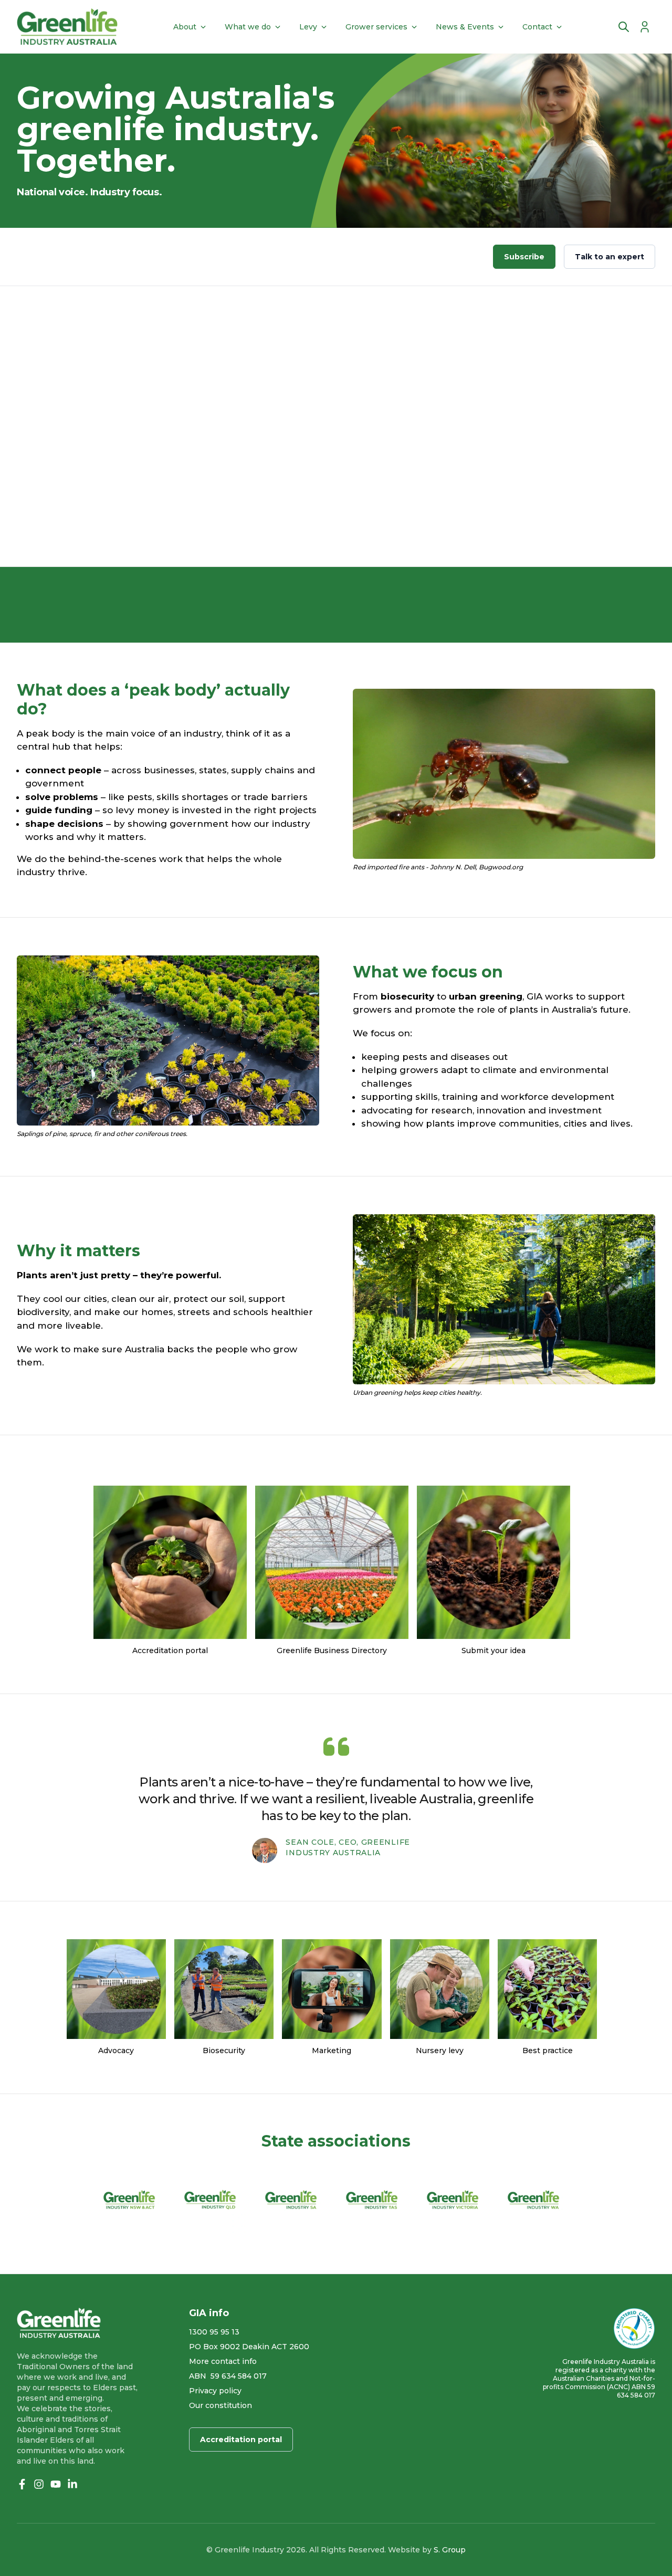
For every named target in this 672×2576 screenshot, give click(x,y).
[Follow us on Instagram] (39, 2484)
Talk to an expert (610, 257)
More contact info (223, 2361)
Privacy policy (215, 2391)
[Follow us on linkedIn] (72, 2484)
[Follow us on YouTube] (56, 2484)
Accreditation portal (241, 2440)
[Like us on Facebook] (22, 2484)
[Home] (67, 27)
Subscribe (524, 257)
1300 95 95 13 (214, 2332)
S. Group (450, 2550)
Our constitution (220, 2405)
